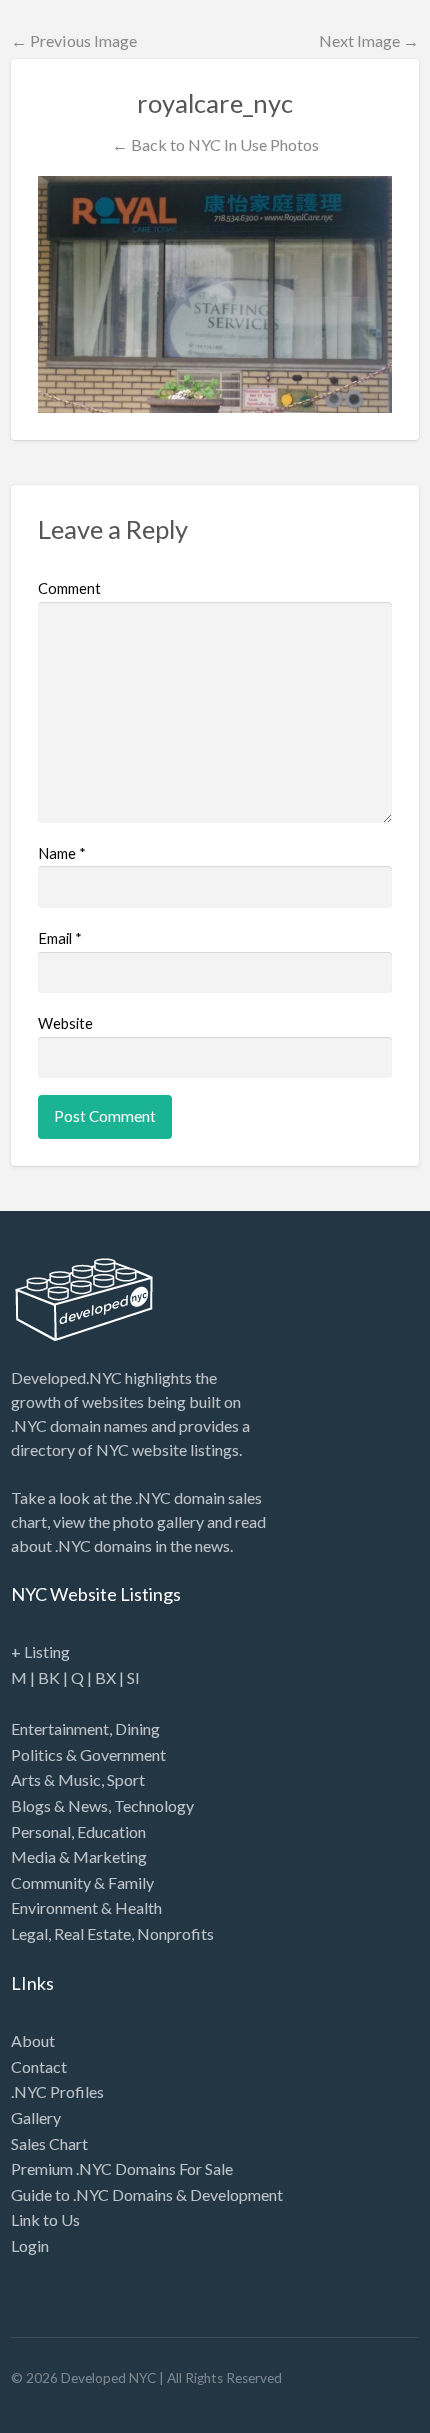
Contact (39, 2066)
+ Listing (40, 1651)
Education (111, 1831)
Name (62, 853)
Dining (137, 1728)
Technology (154, 1805)
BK (49, 1677)
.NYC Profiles (57, 2091)
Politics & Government (88, 1754)
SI (133, 1677)
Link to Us (45, 2219)
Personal (41, 1831)
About (33, 2040)
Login (30, 2245)
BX (105, 1677)
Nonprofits (175, 1933)
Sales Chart (49, 2143)
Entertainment (60, 1728)
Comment (69, 588)
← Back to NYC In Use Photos (215, 144)
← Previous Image (74, 40)
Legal (29, 1933)
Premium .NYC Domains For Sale (122, 2168)
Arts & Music (56, 1779)
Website (65, 1023)
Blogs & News (59, 1805)
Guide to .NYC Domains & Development (147, 2194)
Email (60, 938)
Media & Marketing (79, 1856)
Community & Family (82, 1882)
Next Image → (369, 40)
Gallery (36, 2117)
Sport (126, 1779)
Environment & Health (86, 1907)
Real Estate (92, 1933)
